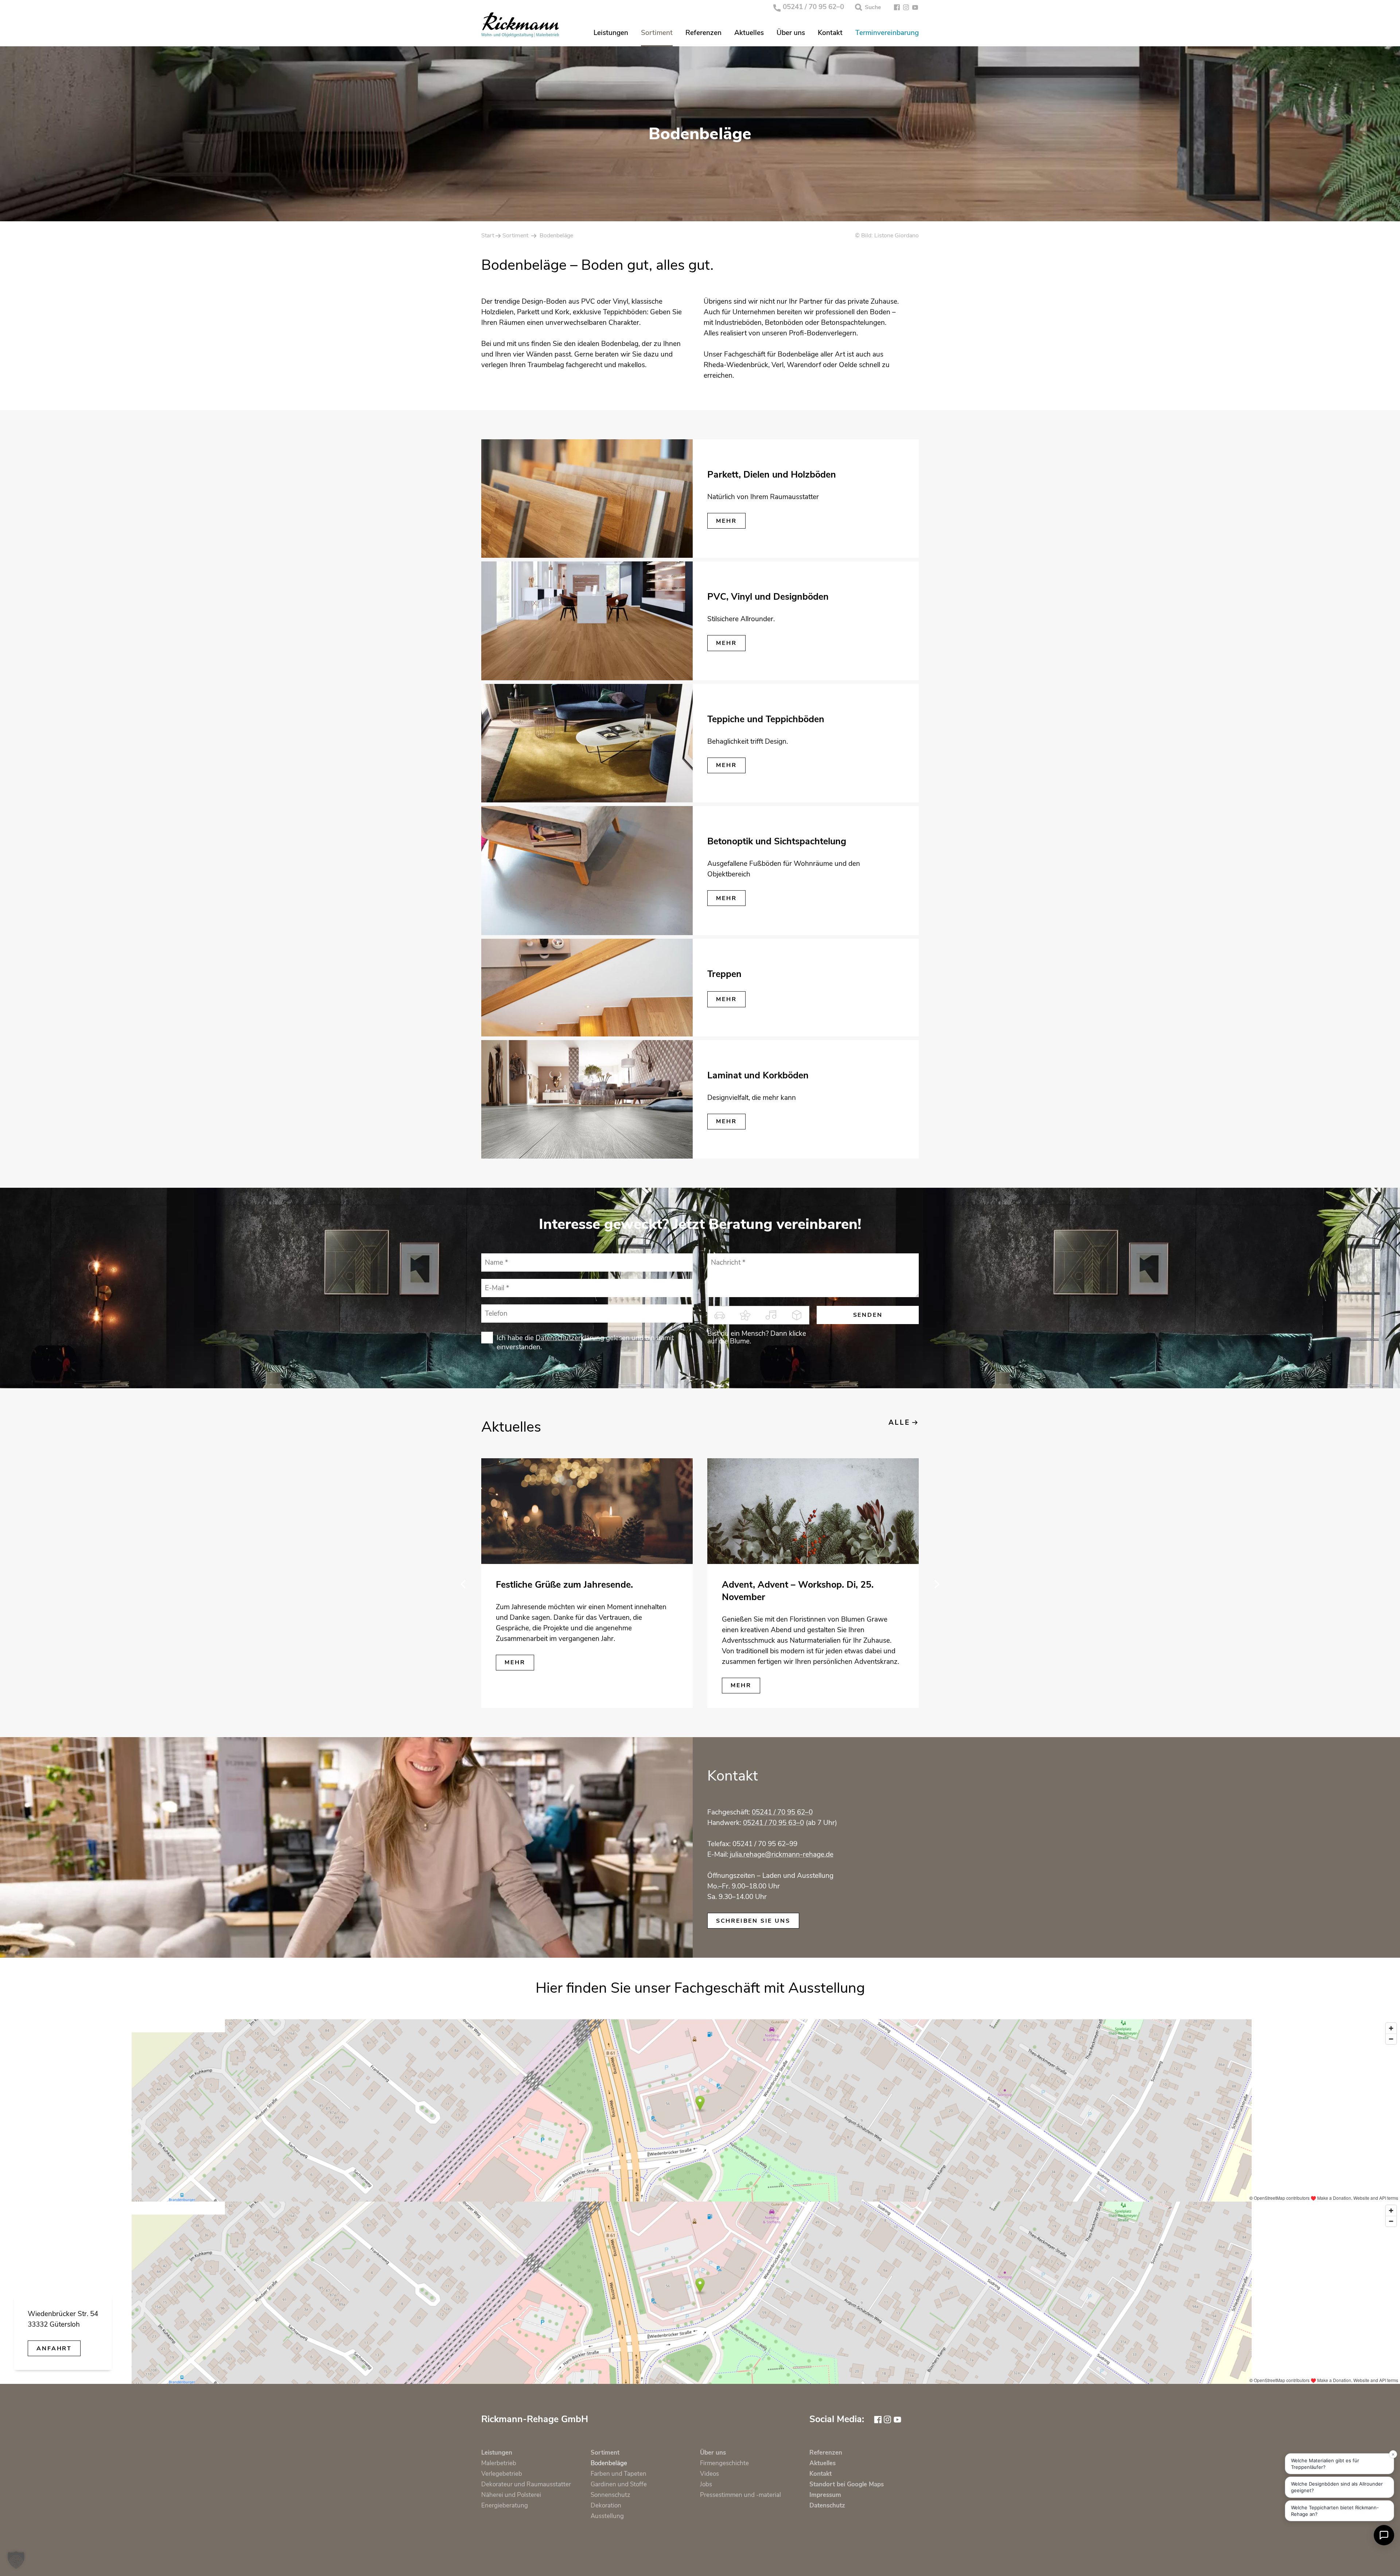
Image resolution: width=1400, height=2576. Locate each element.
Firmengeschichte (724, 2463)
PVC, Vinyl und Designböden (768, 597)
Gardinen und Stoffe (619, 2484)
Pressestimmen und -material (740, 2495)
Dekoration (606, 2505)
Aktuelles (749, 33)
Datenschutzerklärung (570, 1338)
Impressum (825, 2495)
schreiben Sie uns (753, 1921)
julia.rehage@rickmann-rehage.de (782, 1855)
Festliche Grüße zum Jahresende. (564, 1585)
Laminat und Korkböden (758, 1075)
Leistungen (611, 33)
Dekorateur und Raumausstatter (526, 2484)
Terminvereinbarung (887, 33)
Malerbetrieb (499, 2463)
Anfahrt (54, 2349)
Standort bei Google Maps (847, 2484)
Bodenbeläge (609, 2463)
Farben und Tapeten (619, 2474)
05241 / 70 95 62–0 (813, 7)
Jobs (706, 2484)
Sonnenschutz (610, 2495)
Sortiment (657, 33)
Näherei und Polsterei (511, 2495)
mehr (726, 521)
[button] (16, 2560)
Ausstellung (607, 2516)
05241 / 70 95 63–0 (773, 1823)
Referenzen (703, 33)
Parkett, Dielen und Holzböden (772, 475)
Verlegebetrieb (502, 2474)
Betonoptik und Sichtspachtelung (777, 841)
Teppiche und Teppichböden (766, 719)
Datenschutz (827, 2505)
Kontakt (830, 33)
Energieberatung (505, 2505)
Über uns (791, 33)
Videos (709, 2474)
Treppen (724, 974)
